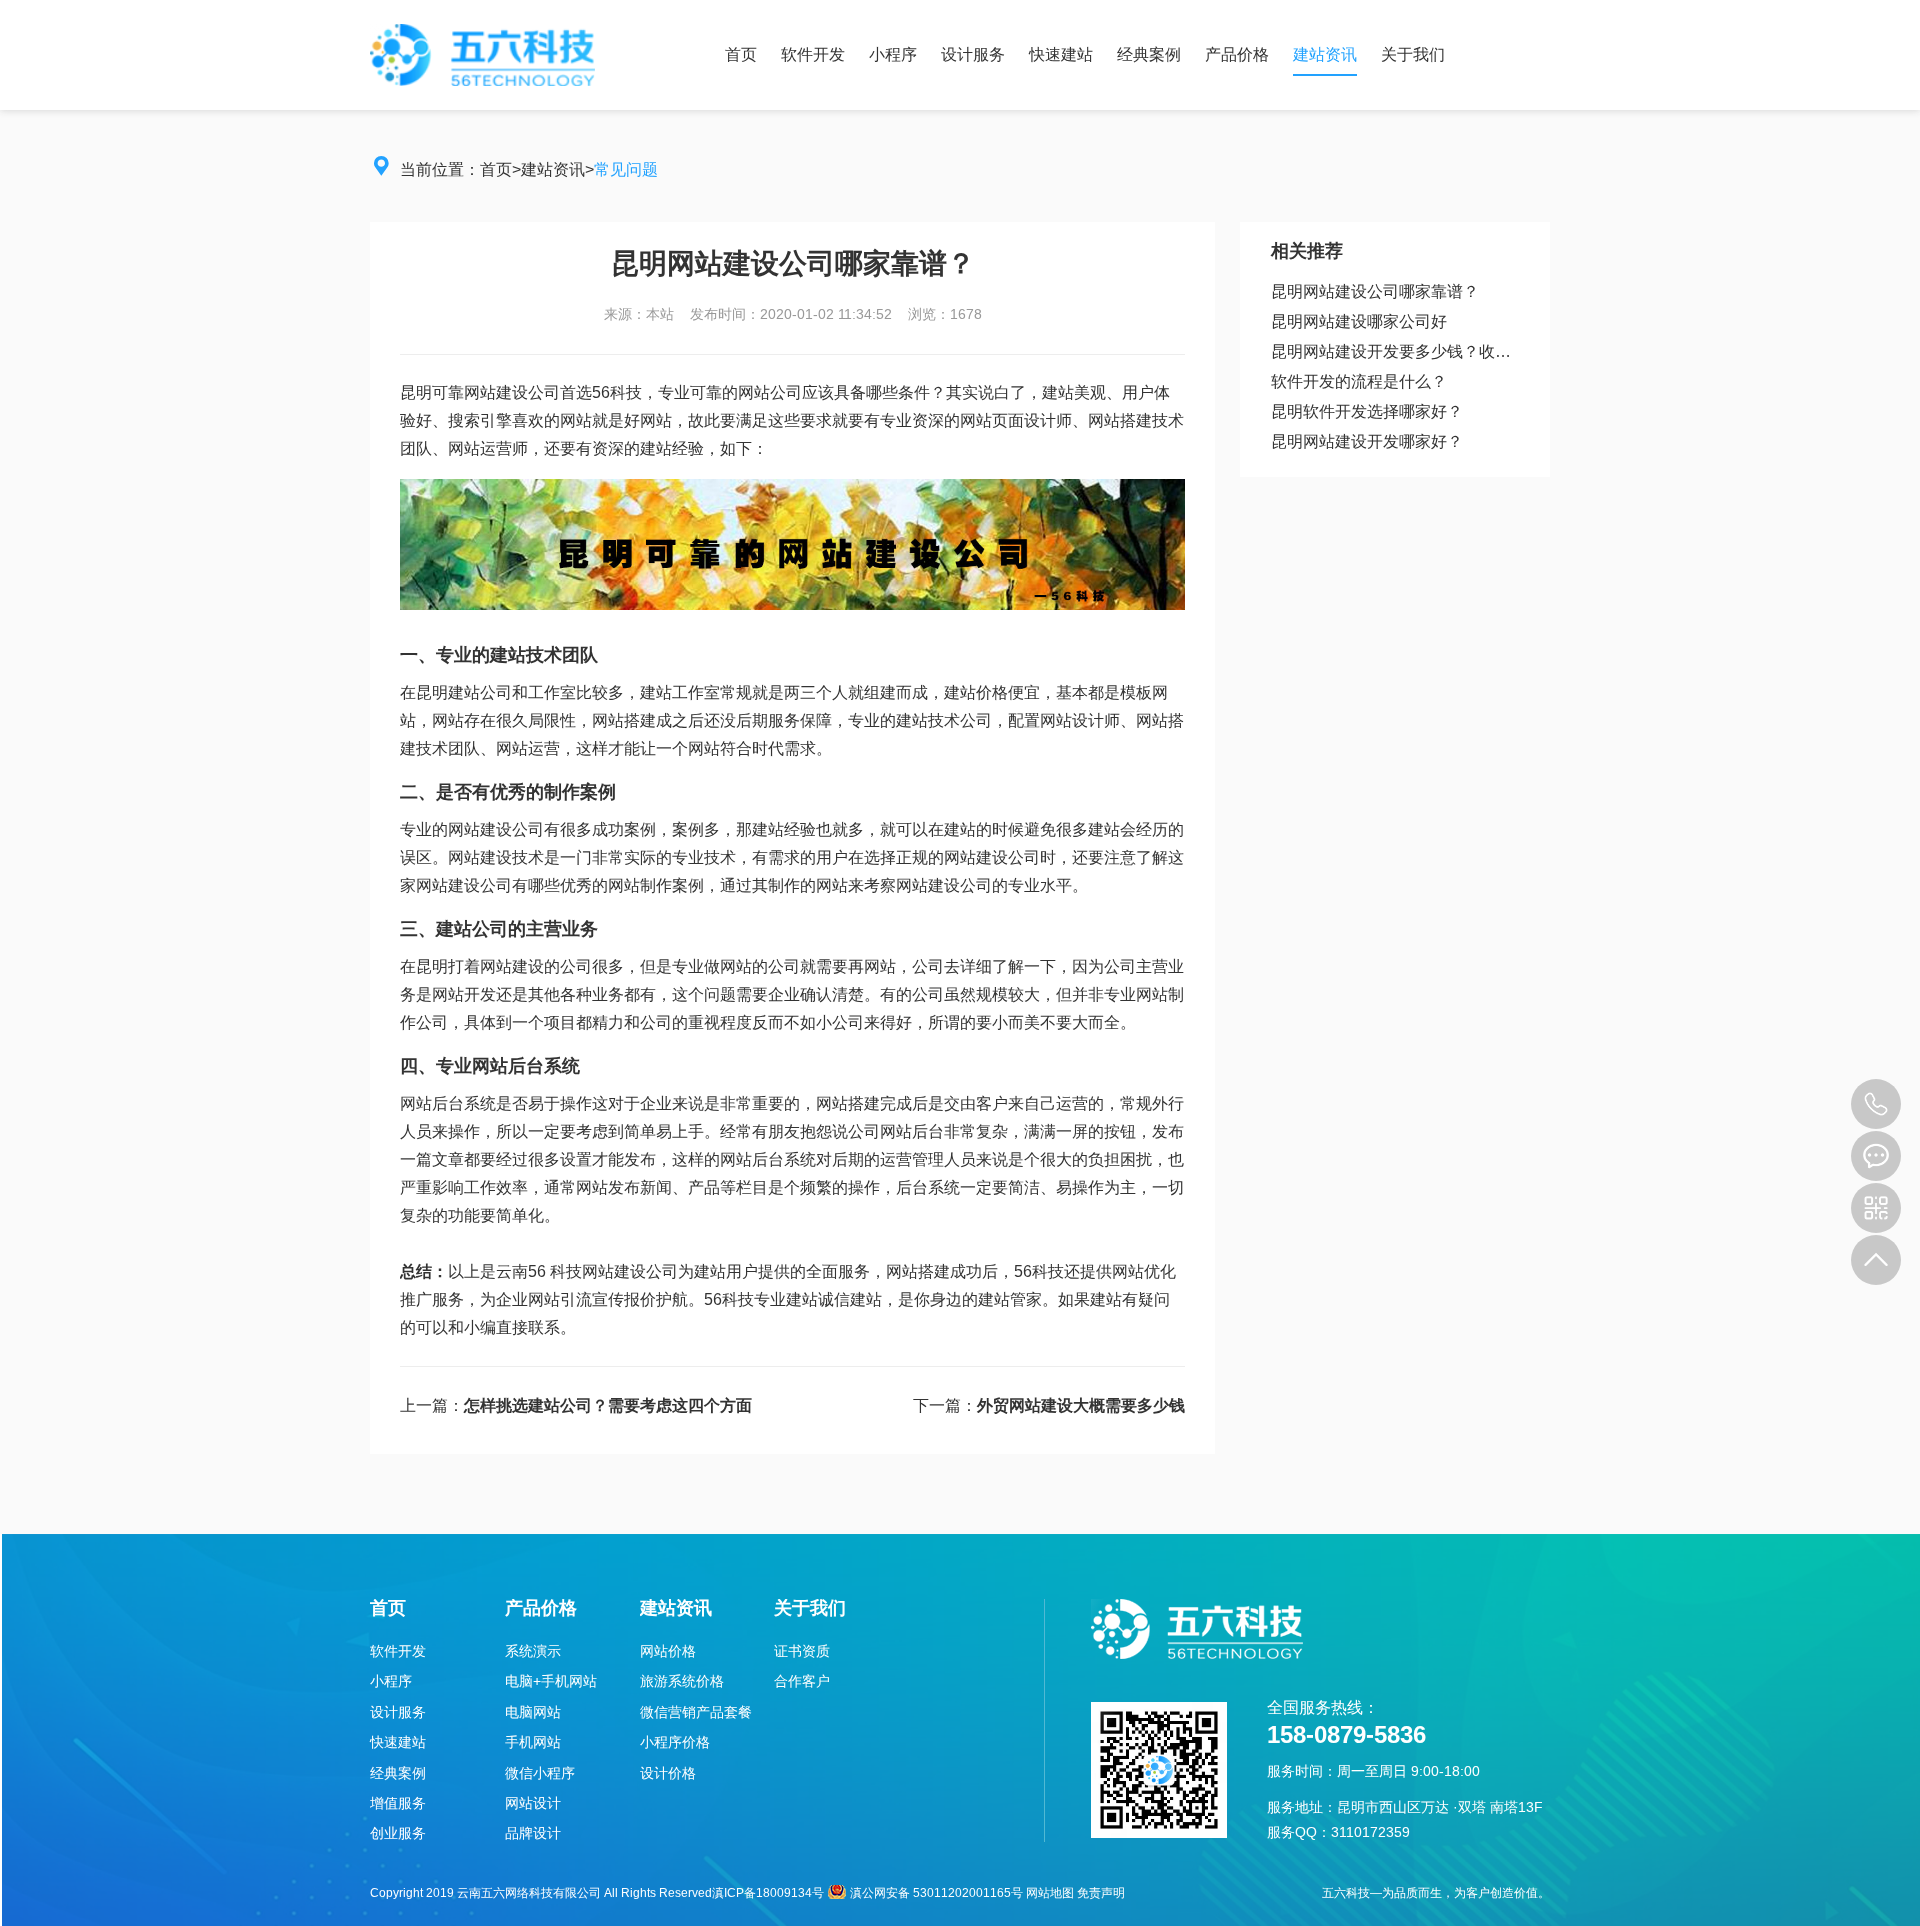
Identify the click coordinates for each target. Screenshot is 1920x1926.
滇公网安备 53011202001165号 (936, 1893)
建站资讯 (1325, 54)
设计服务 (973, 54)
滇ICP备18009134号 (768, 1893)
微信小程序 (540, 1773)
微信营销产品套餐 (696, 1712)
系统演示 (533, 1651)
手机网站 (533, 1742)
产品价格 (1237, 54)
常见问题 (626, 169)
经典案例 (1149, 54)
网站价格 (668, 1651)
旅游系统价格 (682, 1681)
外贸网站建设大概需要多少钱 (1081, 1405)
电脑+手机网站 (551, 1681)
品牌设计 (533, 1833)
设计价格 (668, 1773)
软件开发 (813, 54)
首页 (741, 54)
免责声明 (1101, 1893)
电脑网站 (533, 1712)
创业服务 (398, 1833)
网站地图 (1050, 1893)
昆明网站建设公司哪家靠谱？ (1375, 291)
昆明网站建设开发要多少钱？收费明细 (1395, 351)
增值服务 (398, 1803)
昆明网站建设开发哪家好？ (1367, 441)
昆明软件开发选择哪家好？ (1367, 411)
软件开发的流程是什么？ (1359, 381)
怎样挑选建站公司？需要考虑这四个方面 (608, 1405)
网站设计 (533, 1803)
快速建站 (1061, 54)
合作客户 (802, 1681)
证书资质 (802, 1651)
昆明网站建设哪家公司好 (1359, 321)
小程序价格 (675, 1742)
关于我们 (1413, 54)
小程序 (893, 54)
